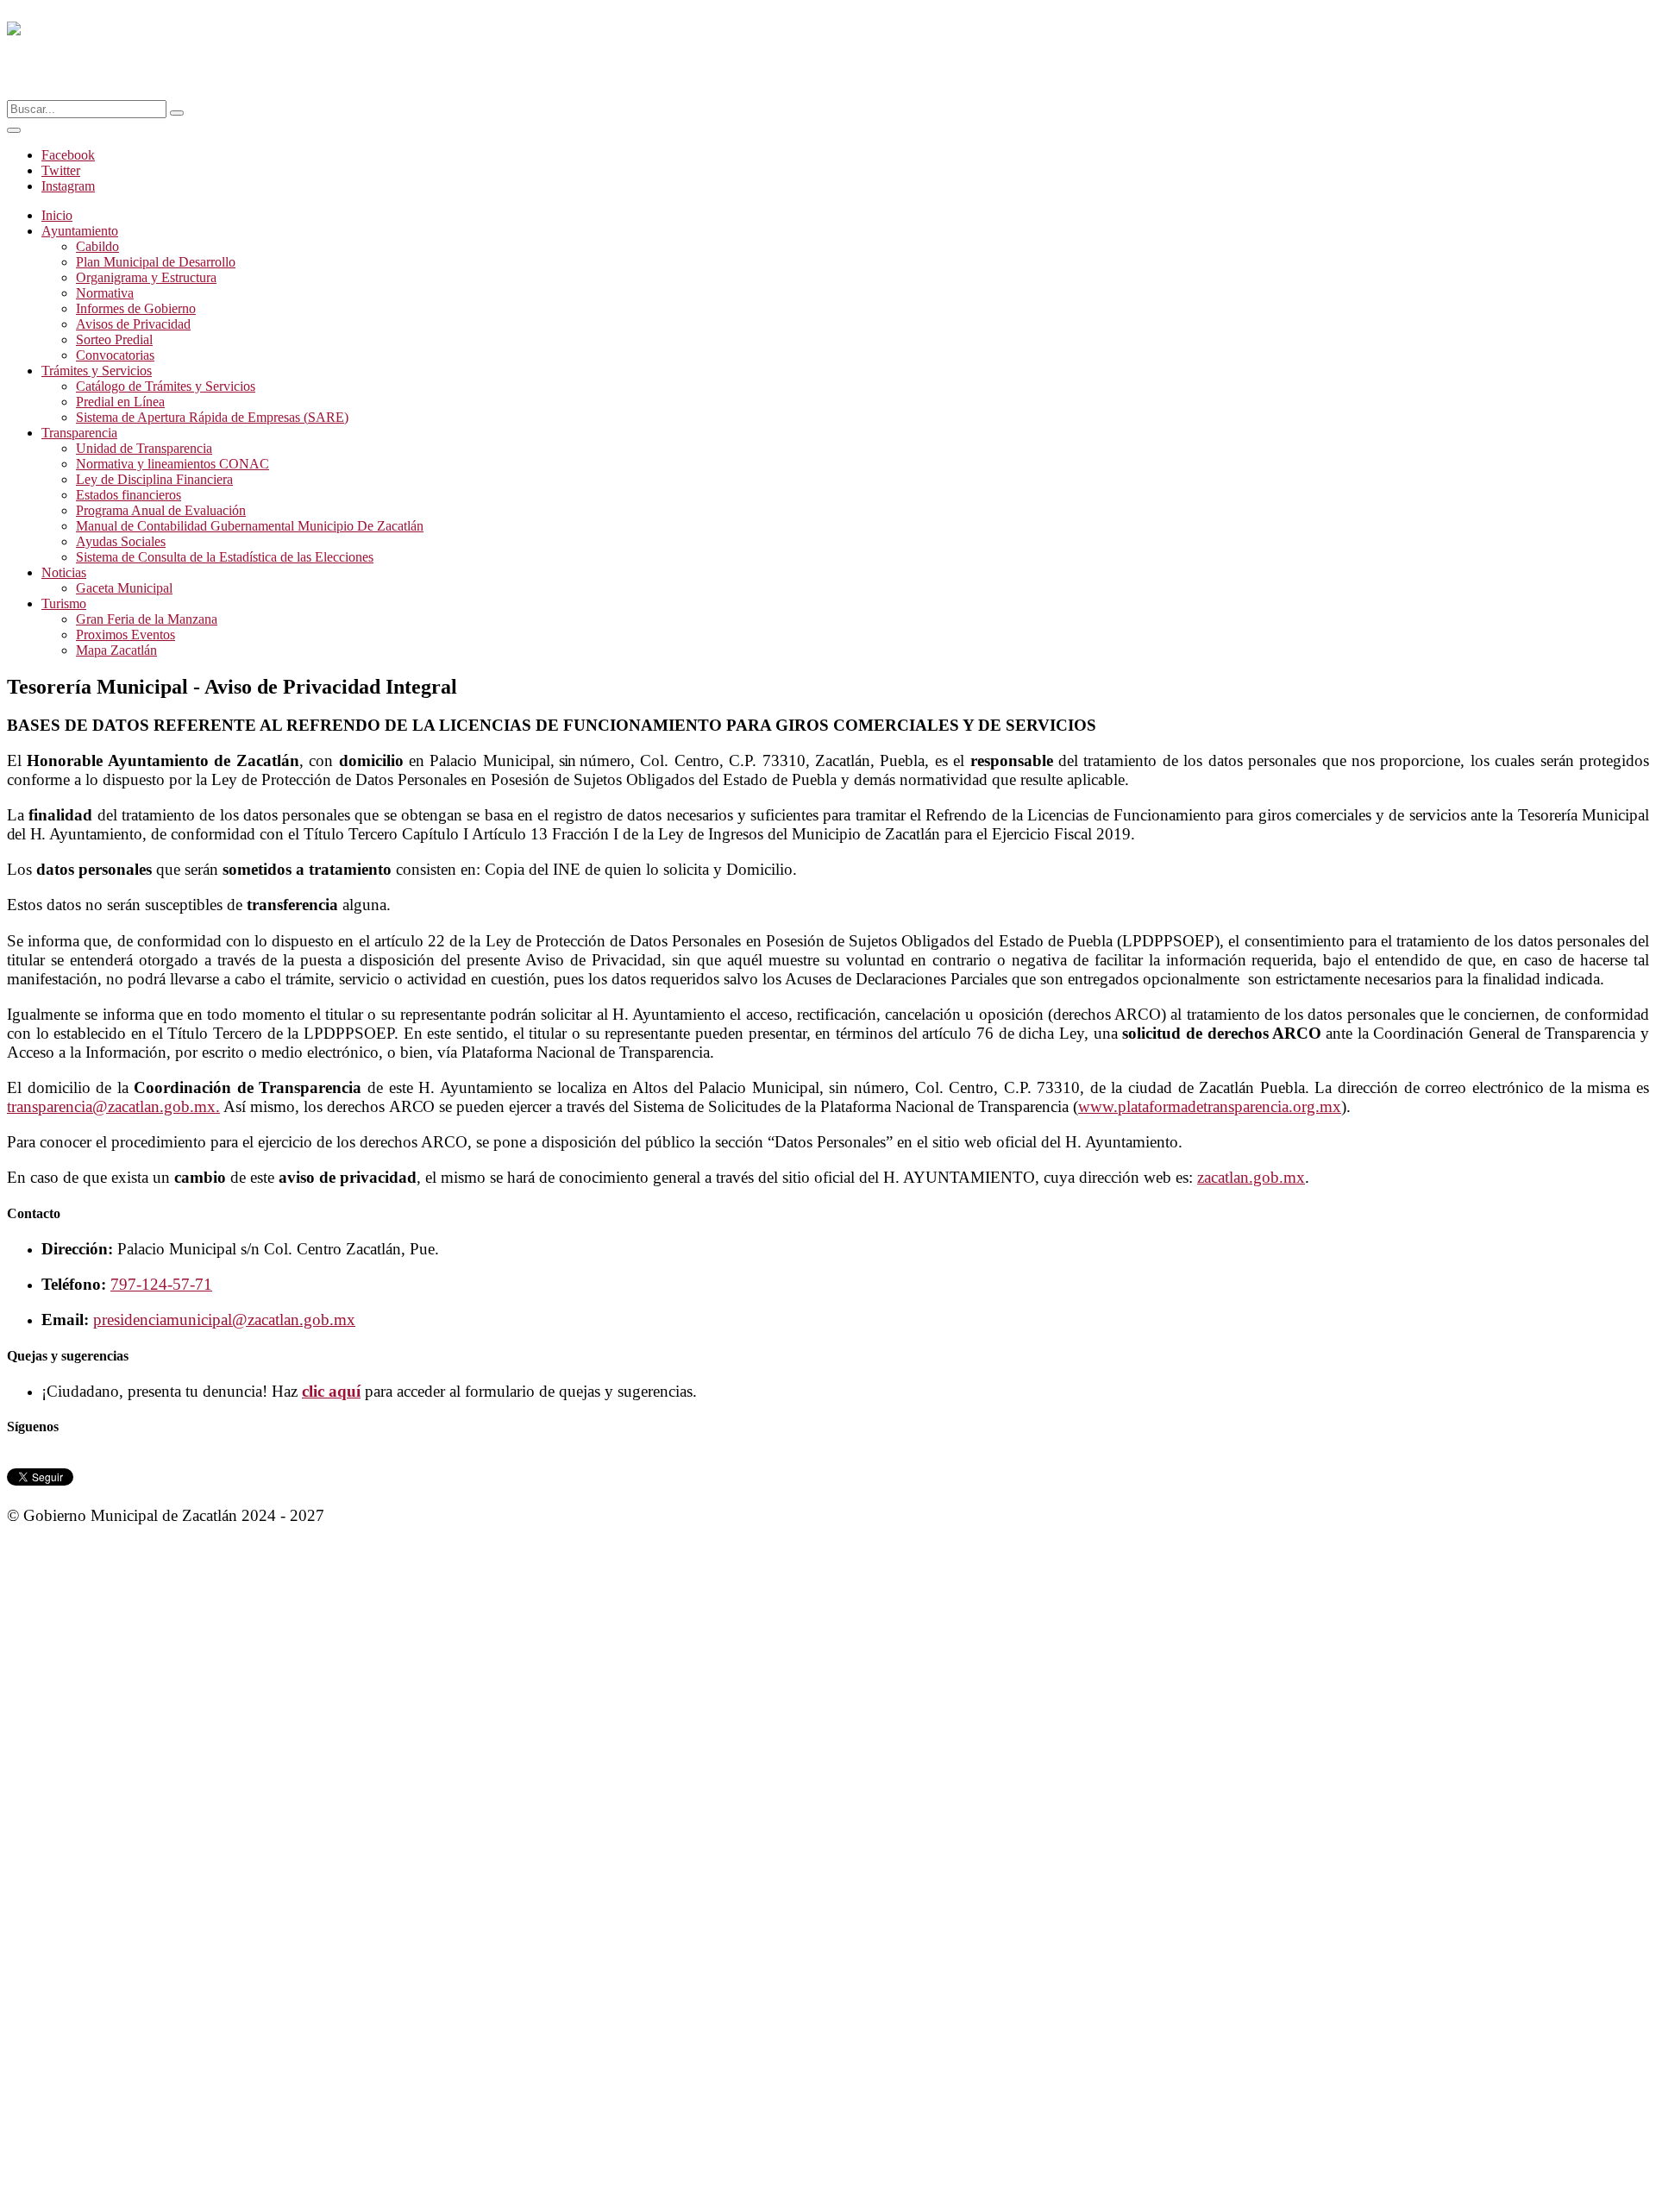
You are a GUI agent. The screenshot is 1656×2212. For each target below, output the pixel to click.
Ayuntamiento (80, 231)
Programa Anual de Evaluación (161, 510)
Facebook (68, 155)
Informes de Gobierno (136, 308)
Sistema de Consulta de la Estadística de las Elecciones (225, 557)
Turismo (64, 603)
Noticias (64, 572)
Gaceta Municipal (124, 588)
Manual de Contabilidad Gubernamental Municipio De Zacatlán (250, 526)
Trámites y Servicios (97, 371)
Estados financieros (129, 495)
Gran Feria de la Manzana (147, 619)
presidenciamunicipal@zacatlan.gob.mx (224, 1320)
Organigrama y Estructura (146, 277)
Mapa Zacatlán (116, 650)
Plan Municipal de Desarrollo (156, 262)
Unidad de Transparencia (144, 448)
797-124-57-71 (161, 1284)
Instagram (68, 186)
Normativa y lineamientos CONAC (172, 464)
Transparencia (79, 433)
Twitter (61, 170)
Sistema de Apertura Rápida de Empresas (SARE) (212, 417)
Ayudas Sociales (121, 541)
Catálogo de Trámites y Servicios (166, 386)
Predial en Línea (120, 402)
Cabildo (97, 246)
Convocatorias (115, 355)
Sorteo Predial (114, 339)
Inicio (57, 215)
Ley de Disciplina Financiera (154, 479)
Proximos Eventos (125, 635)
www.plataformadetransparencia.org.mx (1210, 1106)
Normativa (105, 293)
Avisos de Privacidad (133, 324)
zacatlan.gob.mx (1251, 1177)
